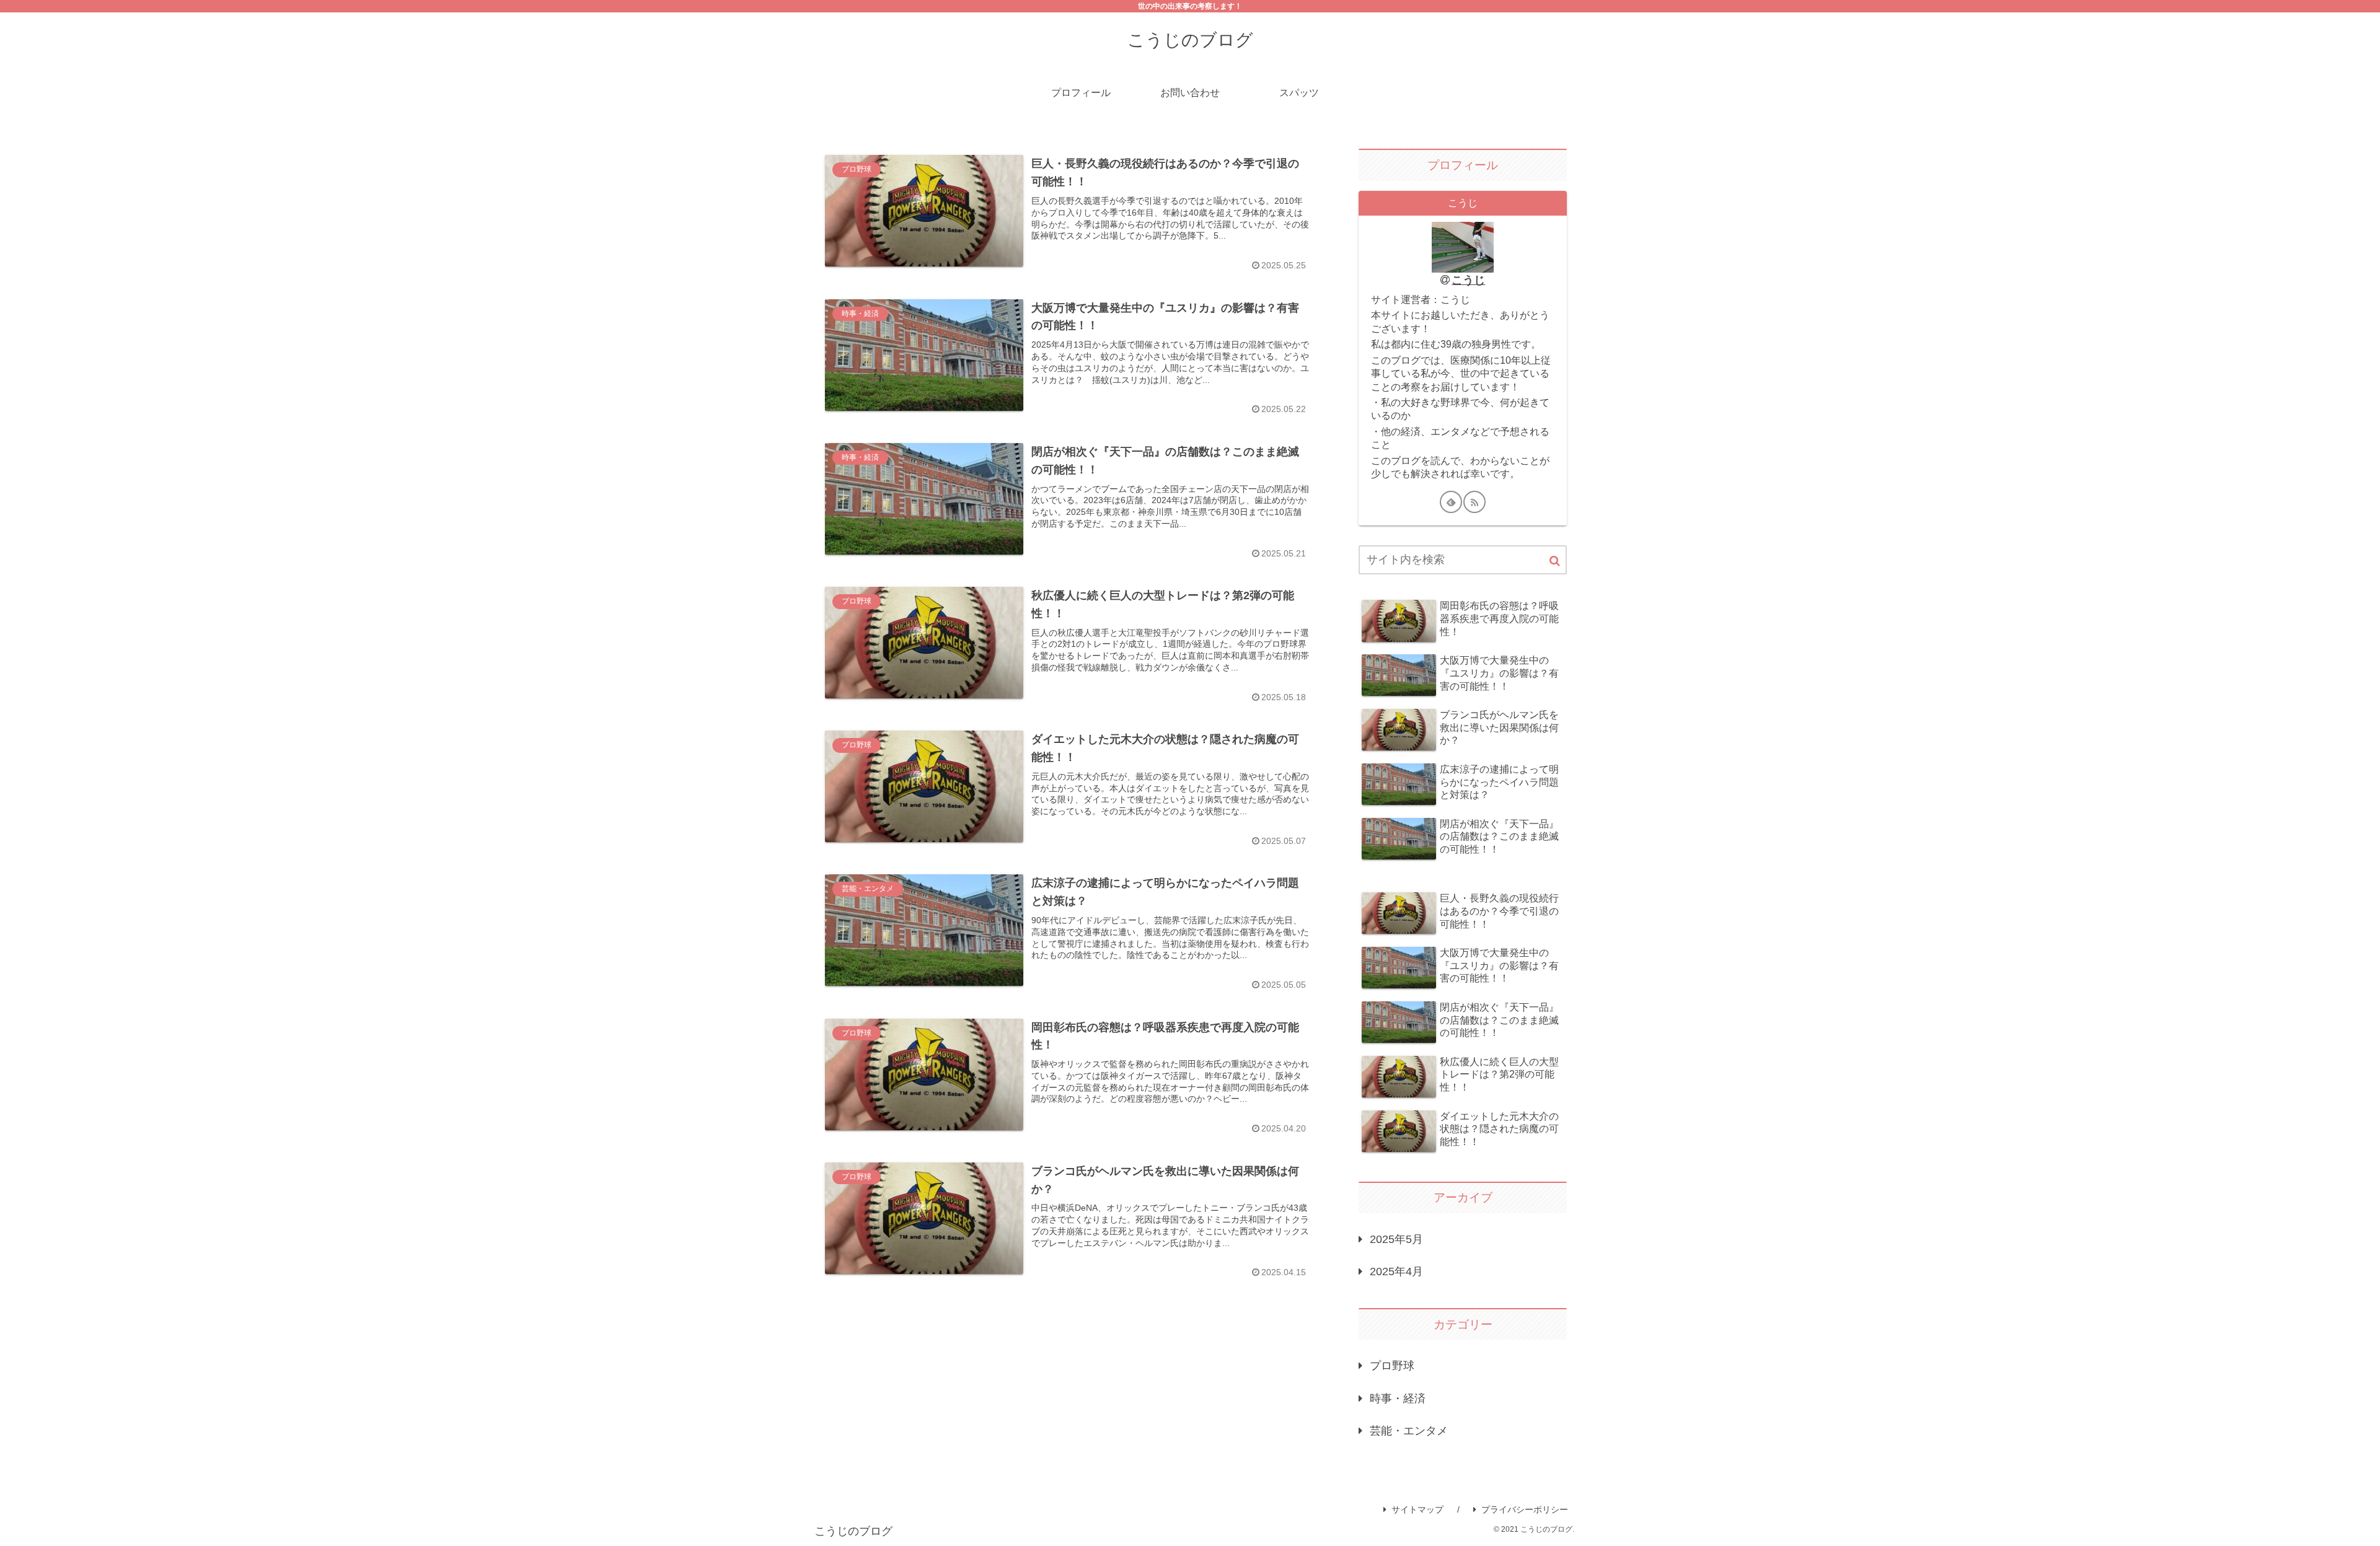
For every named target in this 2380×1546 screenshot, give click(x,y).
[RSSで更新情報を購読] (1474, 502)
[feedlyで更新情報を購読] (1451, 502)
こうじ (1468, 280)
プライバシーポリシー (1525, 1509)
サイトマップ (1417, 1509)
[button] (1555, 561)
